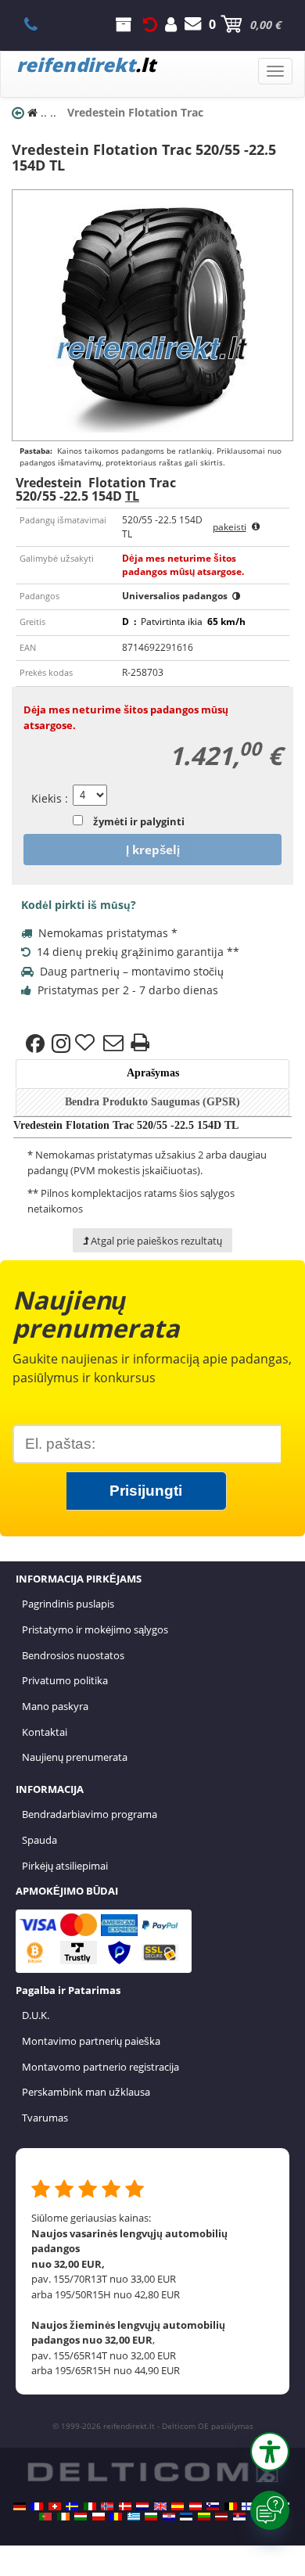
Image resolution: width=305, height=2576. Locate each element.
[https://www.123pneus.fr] (37, 2506)
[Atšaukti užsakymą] (150, 24)
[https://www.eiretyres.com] (63, 2517)
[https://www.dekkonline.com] (107, 2506)
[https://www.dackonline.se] (72, 2506)
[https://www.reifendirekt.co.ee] (186, 2517)
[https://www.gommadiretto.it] (90, 2506)
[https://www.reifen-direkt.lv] (221, 2517)
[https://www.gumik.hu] (81, 2517)
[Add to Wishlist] (87, 1044)
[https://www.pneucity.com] (45, 2517)
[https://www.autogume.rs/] (239, 2517)
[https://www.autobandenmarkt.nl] (142, 2506)
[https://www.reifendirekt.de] (20, 2506)
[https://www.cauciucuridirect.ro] (116, 2517)
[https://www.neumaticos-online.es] (178, 2506)
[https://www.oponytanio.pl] (99, 2517)
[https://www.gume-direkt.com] (213, 2506)
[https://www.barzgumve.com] (151, 2517)
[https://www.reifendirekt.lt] (204, 2517)
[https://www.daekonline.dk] (125, 2506)
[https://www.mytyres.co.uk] (160, 2506)
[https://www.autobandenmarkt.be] (231, 2506)
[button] (270, 2452)
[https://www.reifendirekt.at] (196, 2506)
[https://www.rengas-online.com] (248, 2506)
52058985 (39, 24)
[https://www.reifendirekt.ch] (55, 2506)
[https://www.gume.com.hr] (169, 2517)
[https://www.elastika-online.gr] (134, 2517)
